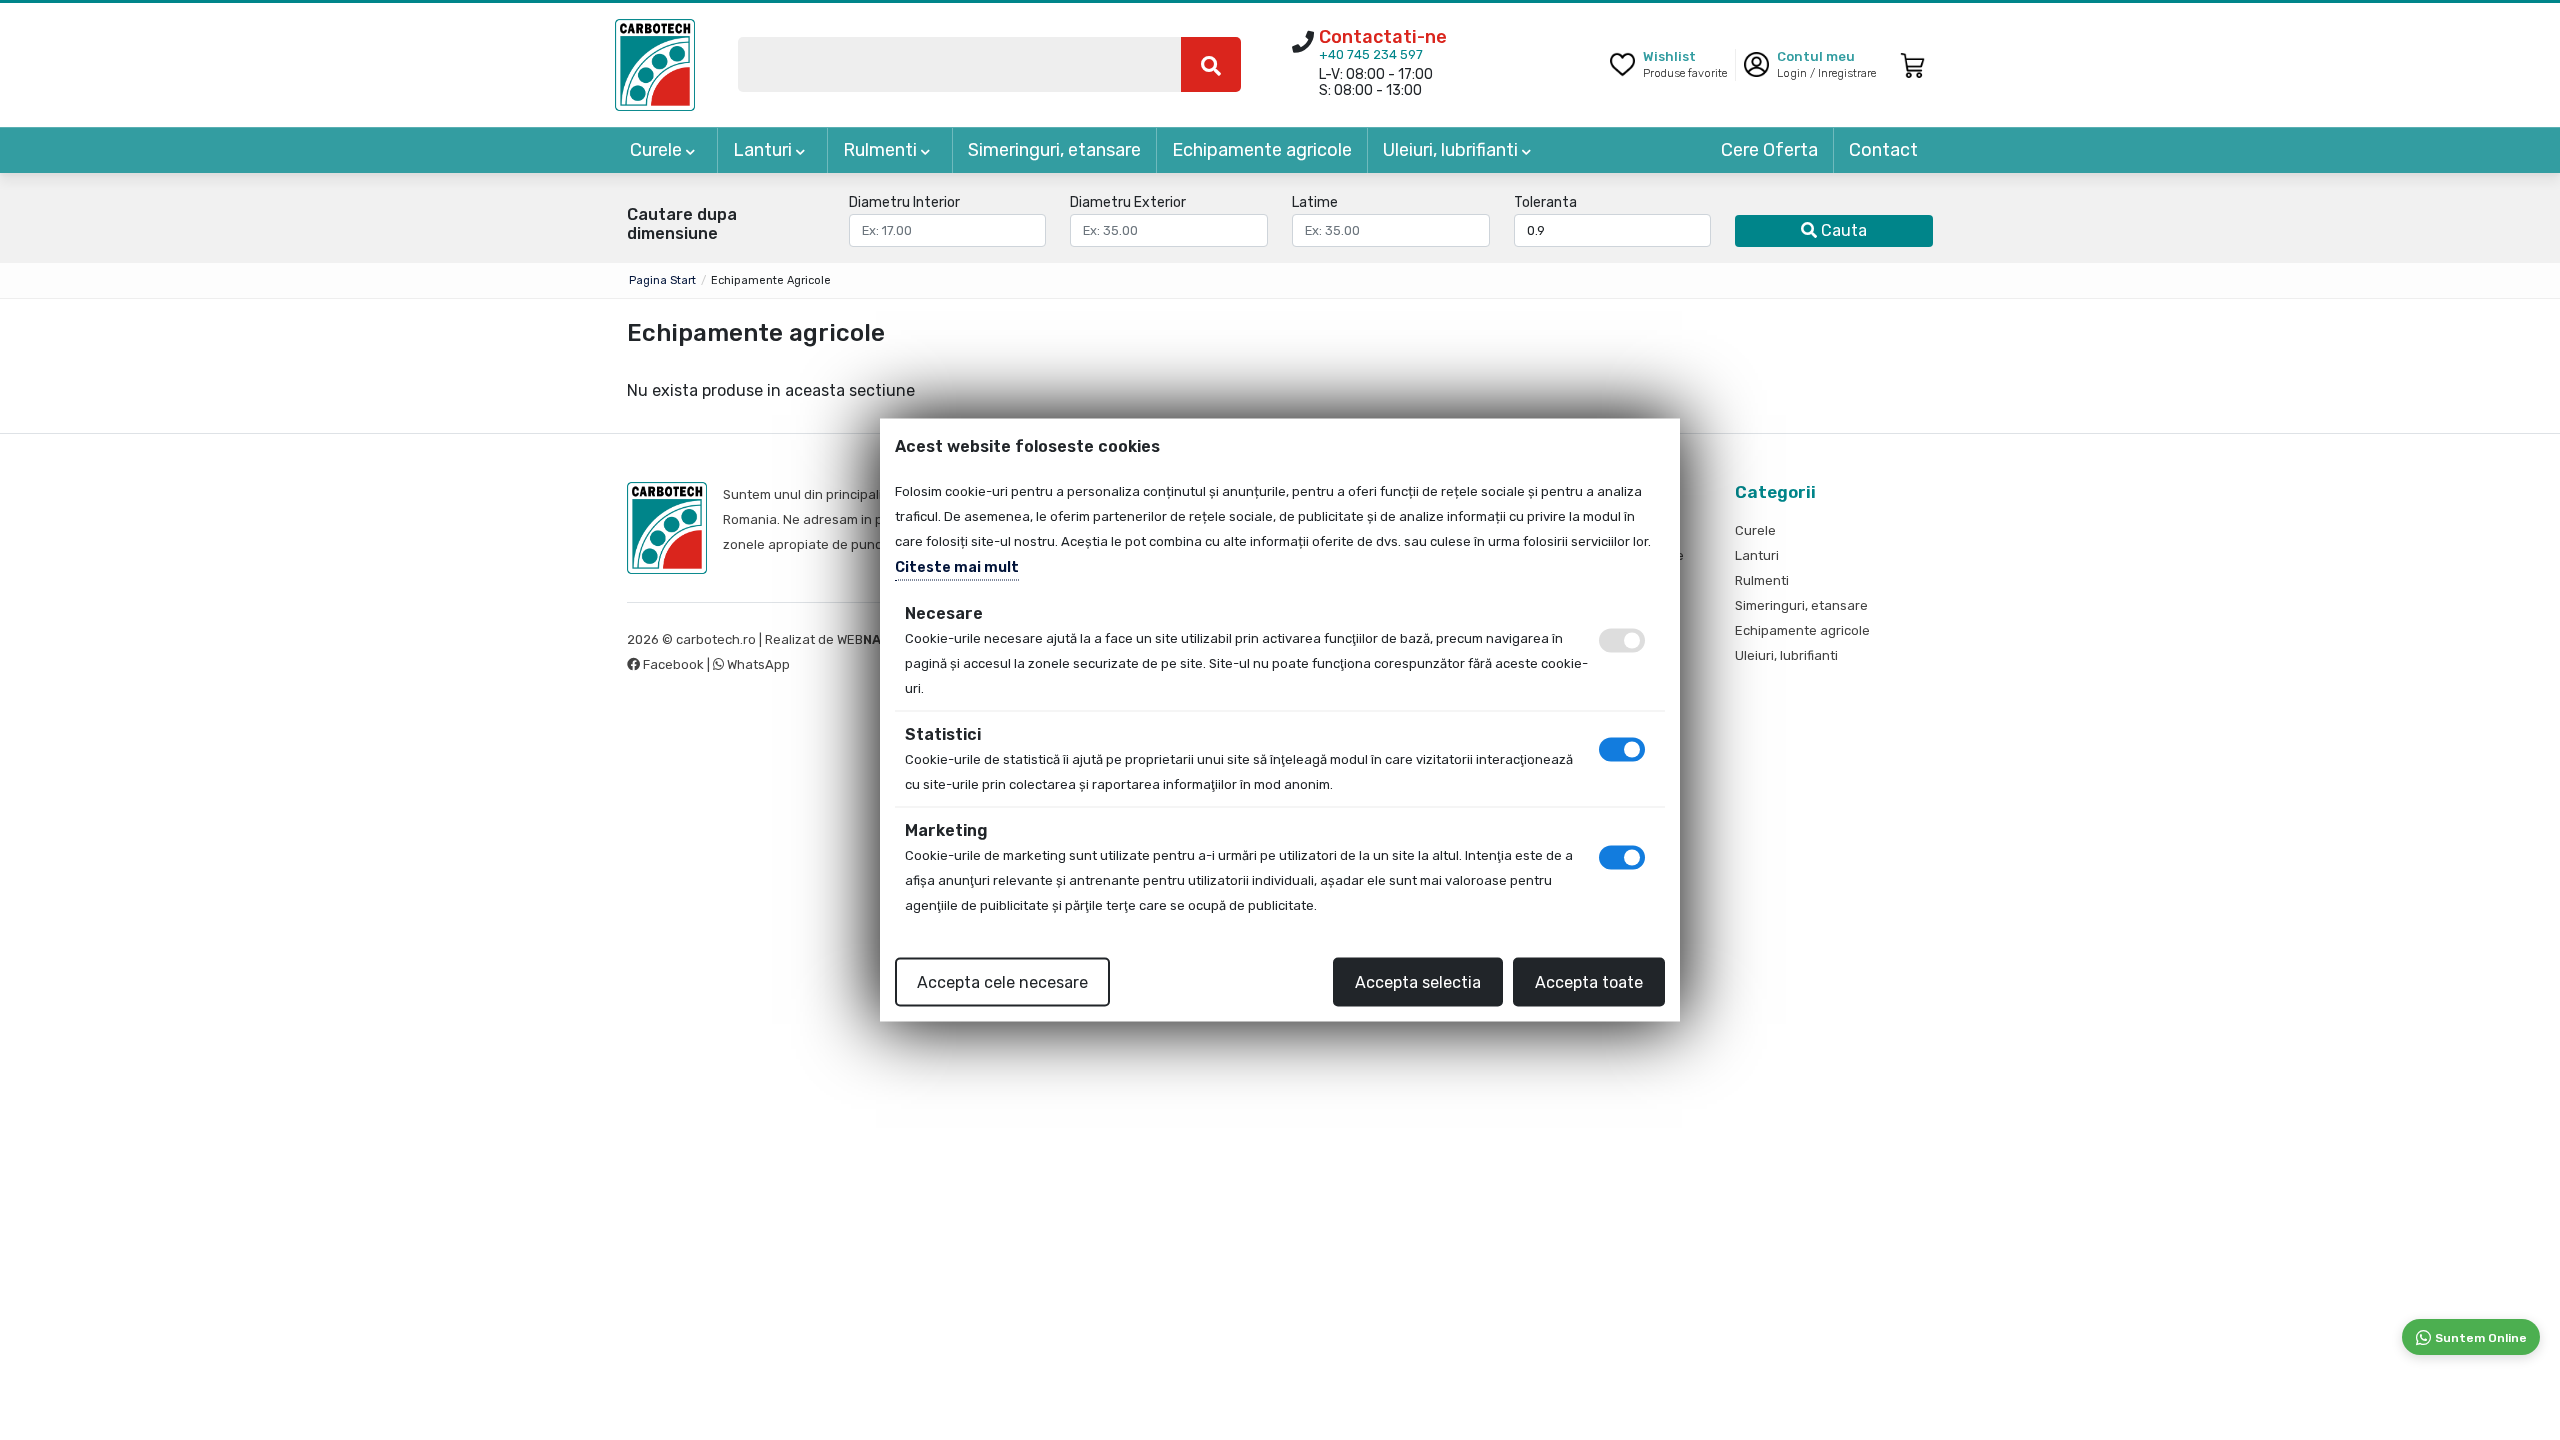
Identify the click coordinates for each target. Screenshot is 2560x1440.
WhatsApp (757, 664)
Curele (658, 150)
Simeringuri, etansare (1054, 150)
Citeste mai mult (957, 567)
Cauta (1842, 230)
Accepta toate (1589, 982)
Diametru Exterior (1128, 203)
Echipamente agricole (1262, 150)
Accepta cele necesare (1002, 982)
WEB (868, 639)
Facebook (673, 664)
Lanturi (764, 150)
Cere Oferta (1769, 150)
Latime (1315, 203)
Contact (1883, 150)
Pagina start (662, 280)
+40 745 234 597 (1371, 54)
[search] (1211, 64)
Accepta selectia (1418, 982)
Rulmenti (882, 150)
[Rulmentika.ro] (655, 63)
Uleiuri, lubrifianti (1452, 150)
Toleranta (1545, 203)
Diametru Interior (904, 203)
